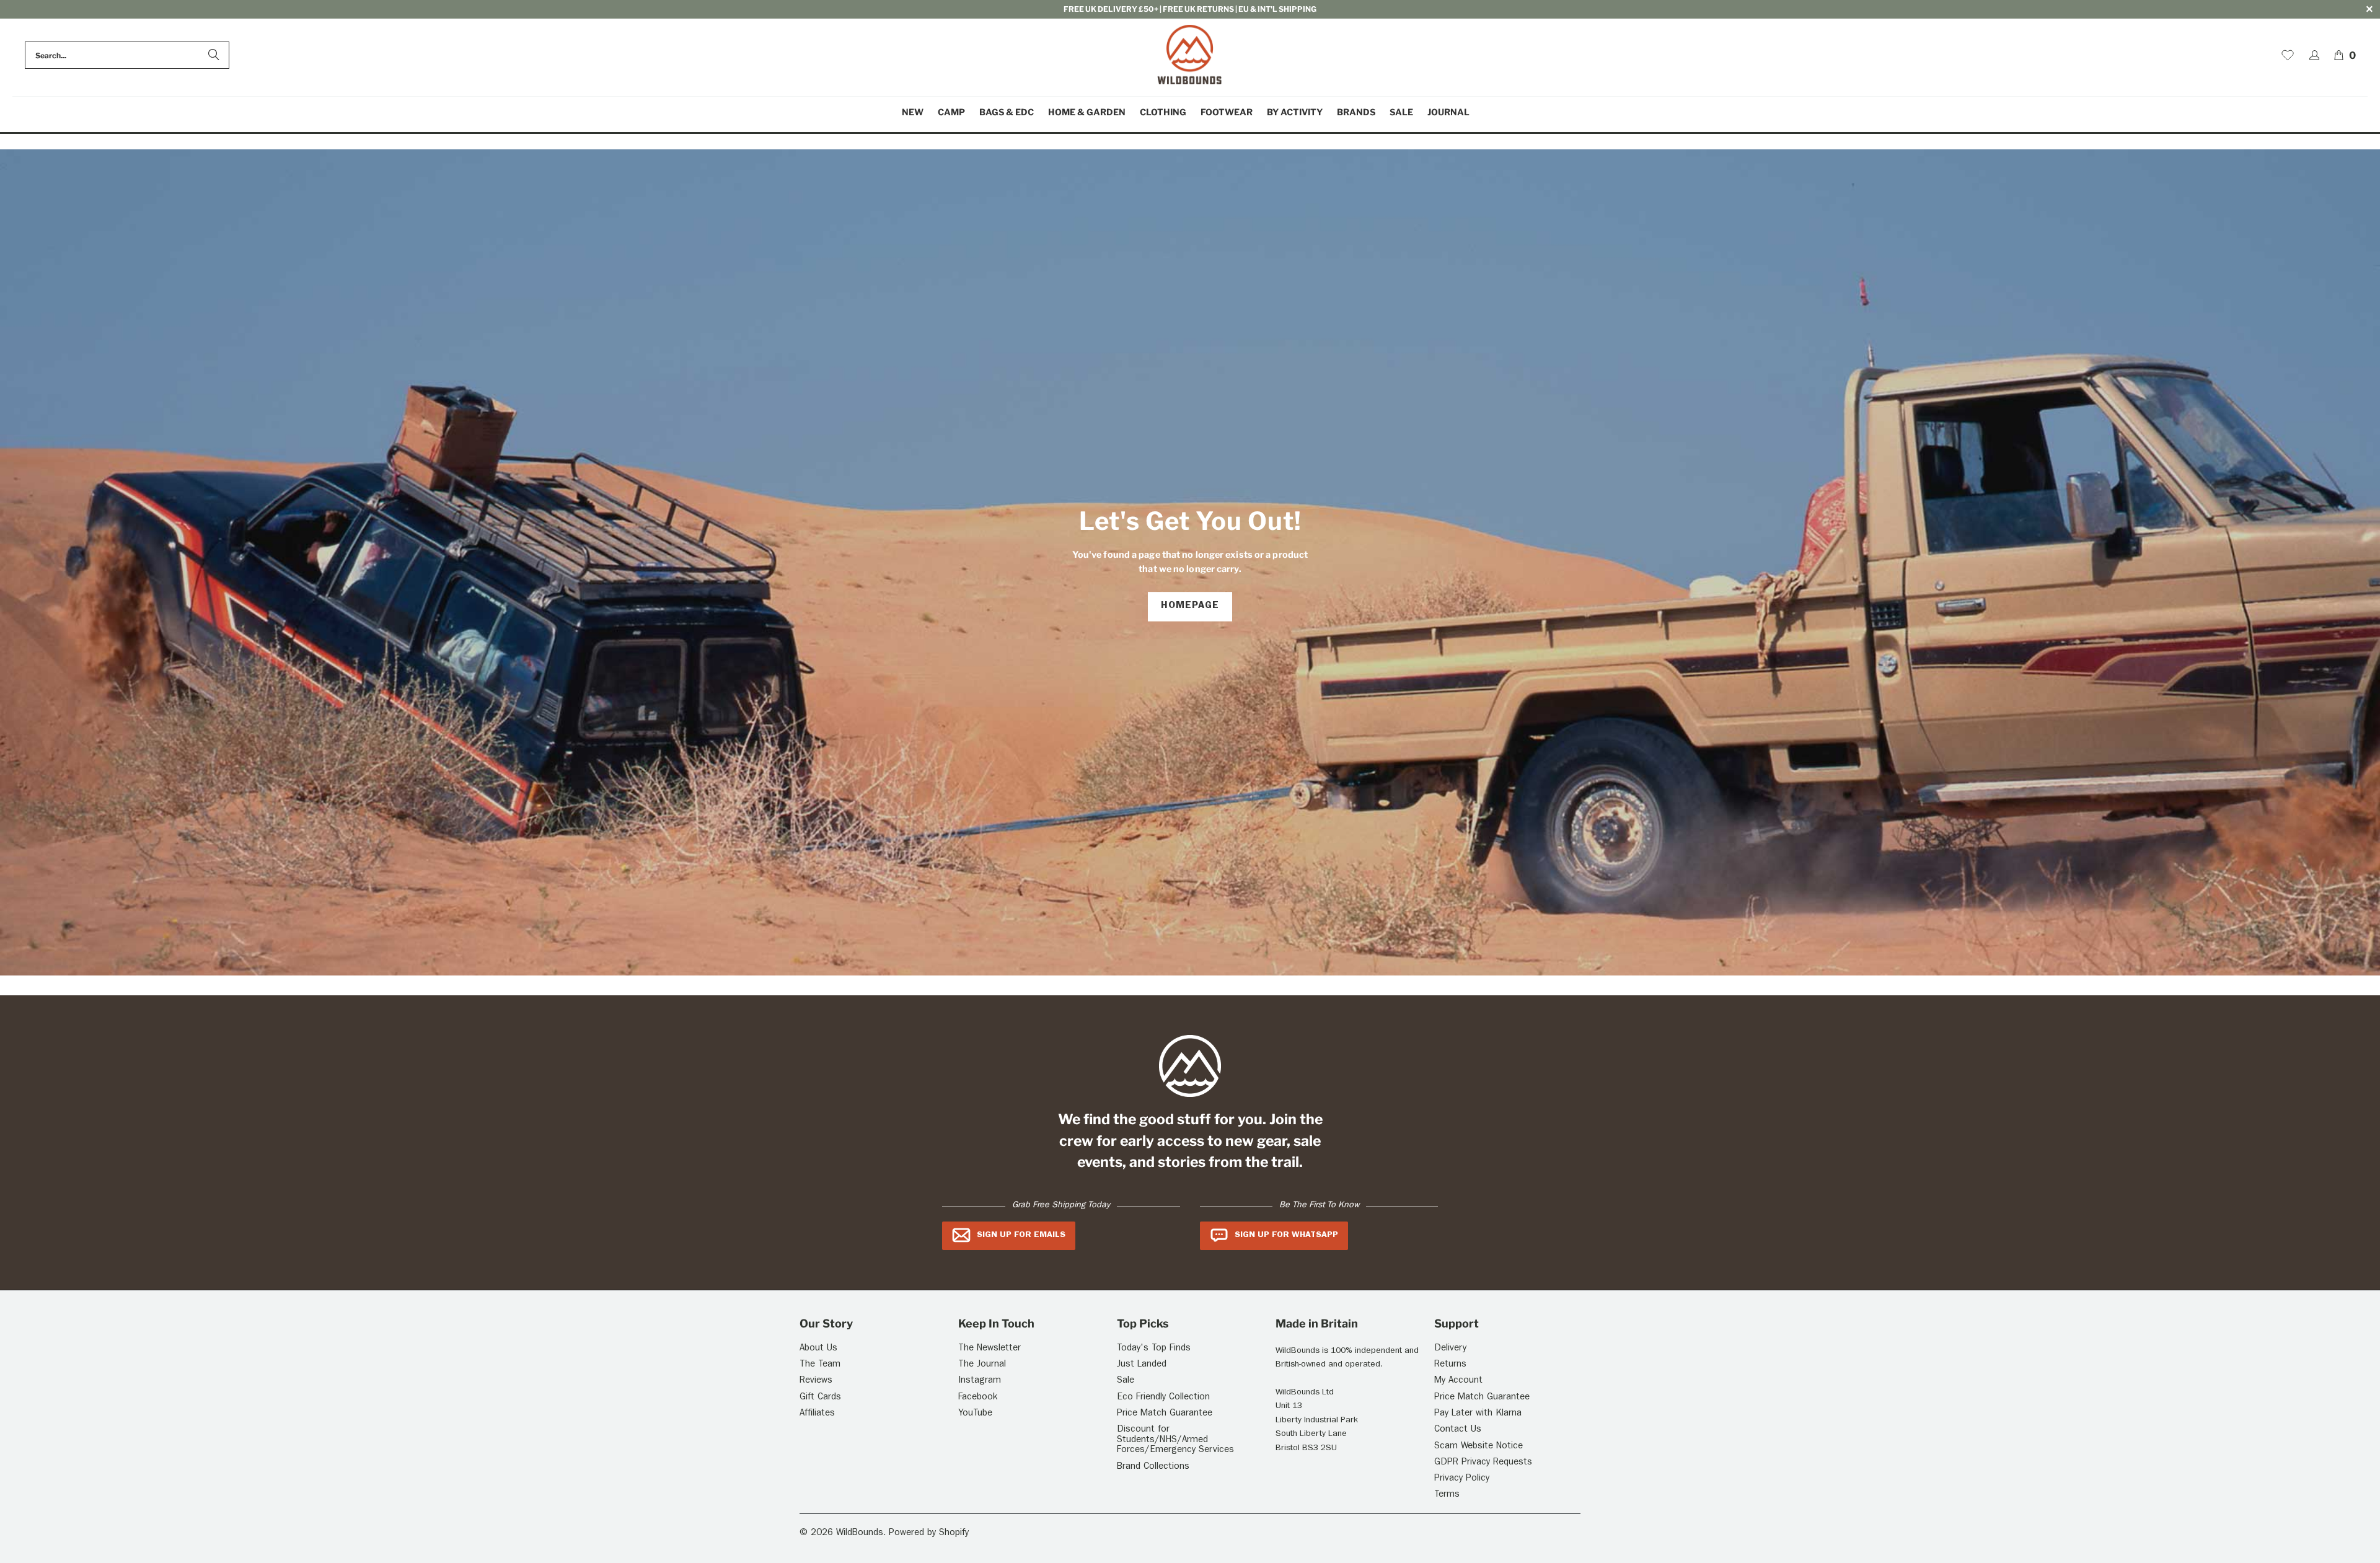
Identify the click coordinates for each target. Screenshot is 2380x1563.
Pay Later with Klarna (1478, 1414)
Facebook (978, 1398)
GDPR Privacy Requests (1483, 1463)
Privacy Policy (1462, 1479)
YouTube (975, 1414)
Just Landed (1142, 1365)
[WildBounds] (1190, 55)
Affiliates (817, 1414)
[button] (951, 112)
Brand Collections (1153, 1467)
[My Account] (2314, 55)
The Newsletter (989, 1349)
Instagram (980, 1381)
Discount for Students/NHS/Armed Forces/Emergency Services (1175, 1440)
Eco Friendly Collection (1163, 1398)
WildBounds (860, 1534)
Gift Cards (820, 1398)
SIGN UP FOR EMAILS (1021, 1235)
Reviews (816, 1381)
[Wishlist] (2288, 55)
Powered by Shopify (929, 1534)
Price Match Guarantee (1165, 1414)
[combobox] (127, 55)
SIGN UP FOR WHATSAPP (1286, 1235)
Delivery (1450, 1349)
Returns (1450, 1365)
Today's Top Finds (1154, 1349)
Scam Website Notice (1479, 1447)
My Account (1458, 1381)
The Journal (982, 1365)
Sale (1126, 1381)
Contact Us (1458, 1430)
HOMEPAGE (1190, 606)
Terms (1447, 1495)
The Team (820, 1365)
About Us (818, 1349)
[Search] (214, 55)
